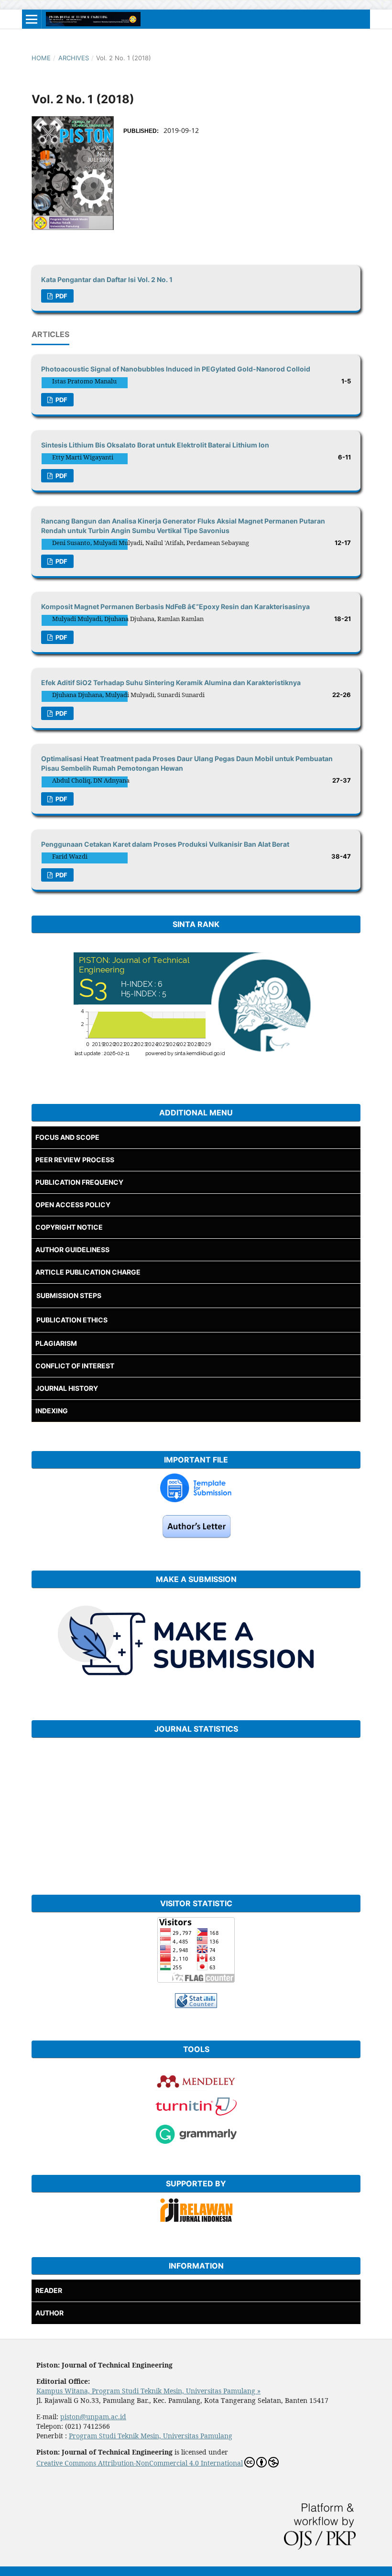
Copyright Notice (69, 1227)
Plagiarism (56, 1343)
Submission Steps (69, 1295)
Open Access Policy (73, 1205)
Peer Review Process (75, 1160)
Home (41, 58)
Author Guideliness (72, 1250)
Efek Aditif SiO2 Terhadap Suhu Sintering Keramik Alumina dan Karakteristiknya (171, 682)
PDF (61, 296)
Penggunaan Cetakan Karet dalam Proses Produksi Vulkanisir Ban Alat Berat (165, 844)
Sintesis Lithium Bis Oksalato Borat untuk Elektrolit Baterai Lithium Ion (155, 445)
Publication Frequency (79, 1182)
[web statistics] (196, 2005)
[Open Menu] (32, 19)
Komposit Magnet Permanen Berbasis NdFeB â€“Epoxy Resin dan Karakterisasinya (175, 606)
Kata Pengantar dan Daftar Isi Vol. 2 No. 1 (107, 279)
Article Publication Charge (88, 1272)
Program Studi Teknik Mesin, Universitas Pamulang (151, 2436)
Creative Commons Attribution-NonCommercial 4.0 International (140, 2463)
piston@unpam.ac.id (93, 2417)
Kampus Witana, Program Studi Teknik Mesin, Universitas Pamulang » (148, 2391)
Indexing (52, 1411)
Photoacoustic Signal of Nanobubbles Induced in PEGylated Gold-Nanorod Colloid (176, 369)
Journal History (67, 1388)
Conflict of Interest (75, 1366)
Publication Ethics (72, 1320)
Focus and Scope (67, 1137)
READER (49, 2290)
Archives (74, 58)
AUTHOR (49, 2313)
